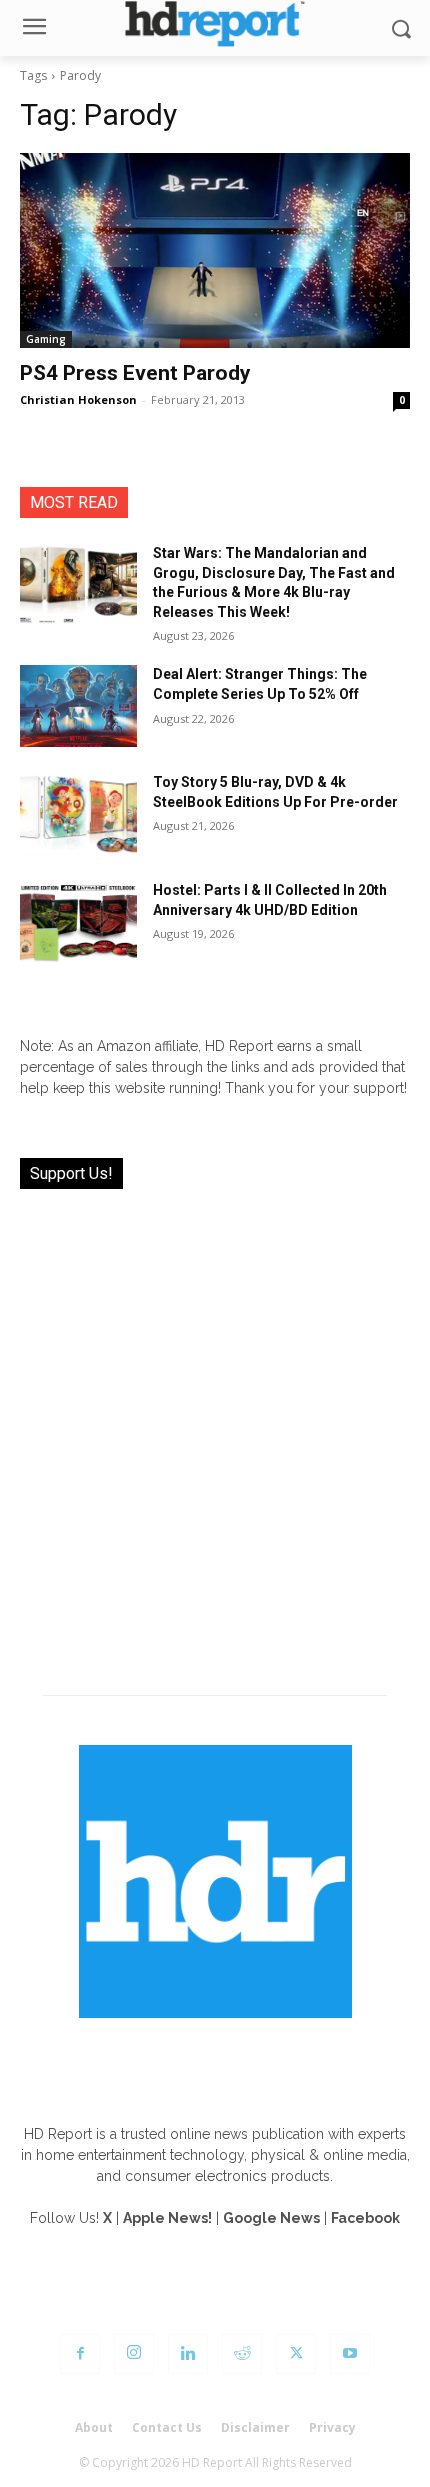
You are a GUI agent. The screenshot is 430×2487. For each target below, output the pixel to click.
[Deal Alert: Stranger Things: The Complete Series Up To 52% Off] (78, 706)
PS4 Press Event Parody (135, 373)
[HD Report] (215, 23)
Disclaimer (255, 2427)
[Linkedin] (188, 2354)
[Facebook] (80, 2354)
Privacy (332, 2427)
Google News (271, 2218)
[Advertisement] (215, 1430)
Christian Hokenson (78, 399)
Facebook (365, 2218)
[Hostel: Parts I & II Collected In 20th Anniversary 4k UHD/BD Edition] (78, 922)
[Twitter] (296, 2354)
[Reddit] (242, 2354)
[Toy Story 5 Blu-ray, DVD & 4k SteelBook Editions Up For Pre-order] (78, 814)
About (94, 2427)
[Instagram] (134, 2354)
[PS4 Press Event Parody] (215, 250)
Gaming (46, 339)
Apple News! (167, 2218)
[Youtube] (350, 2354)
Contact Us (167, 2427)
